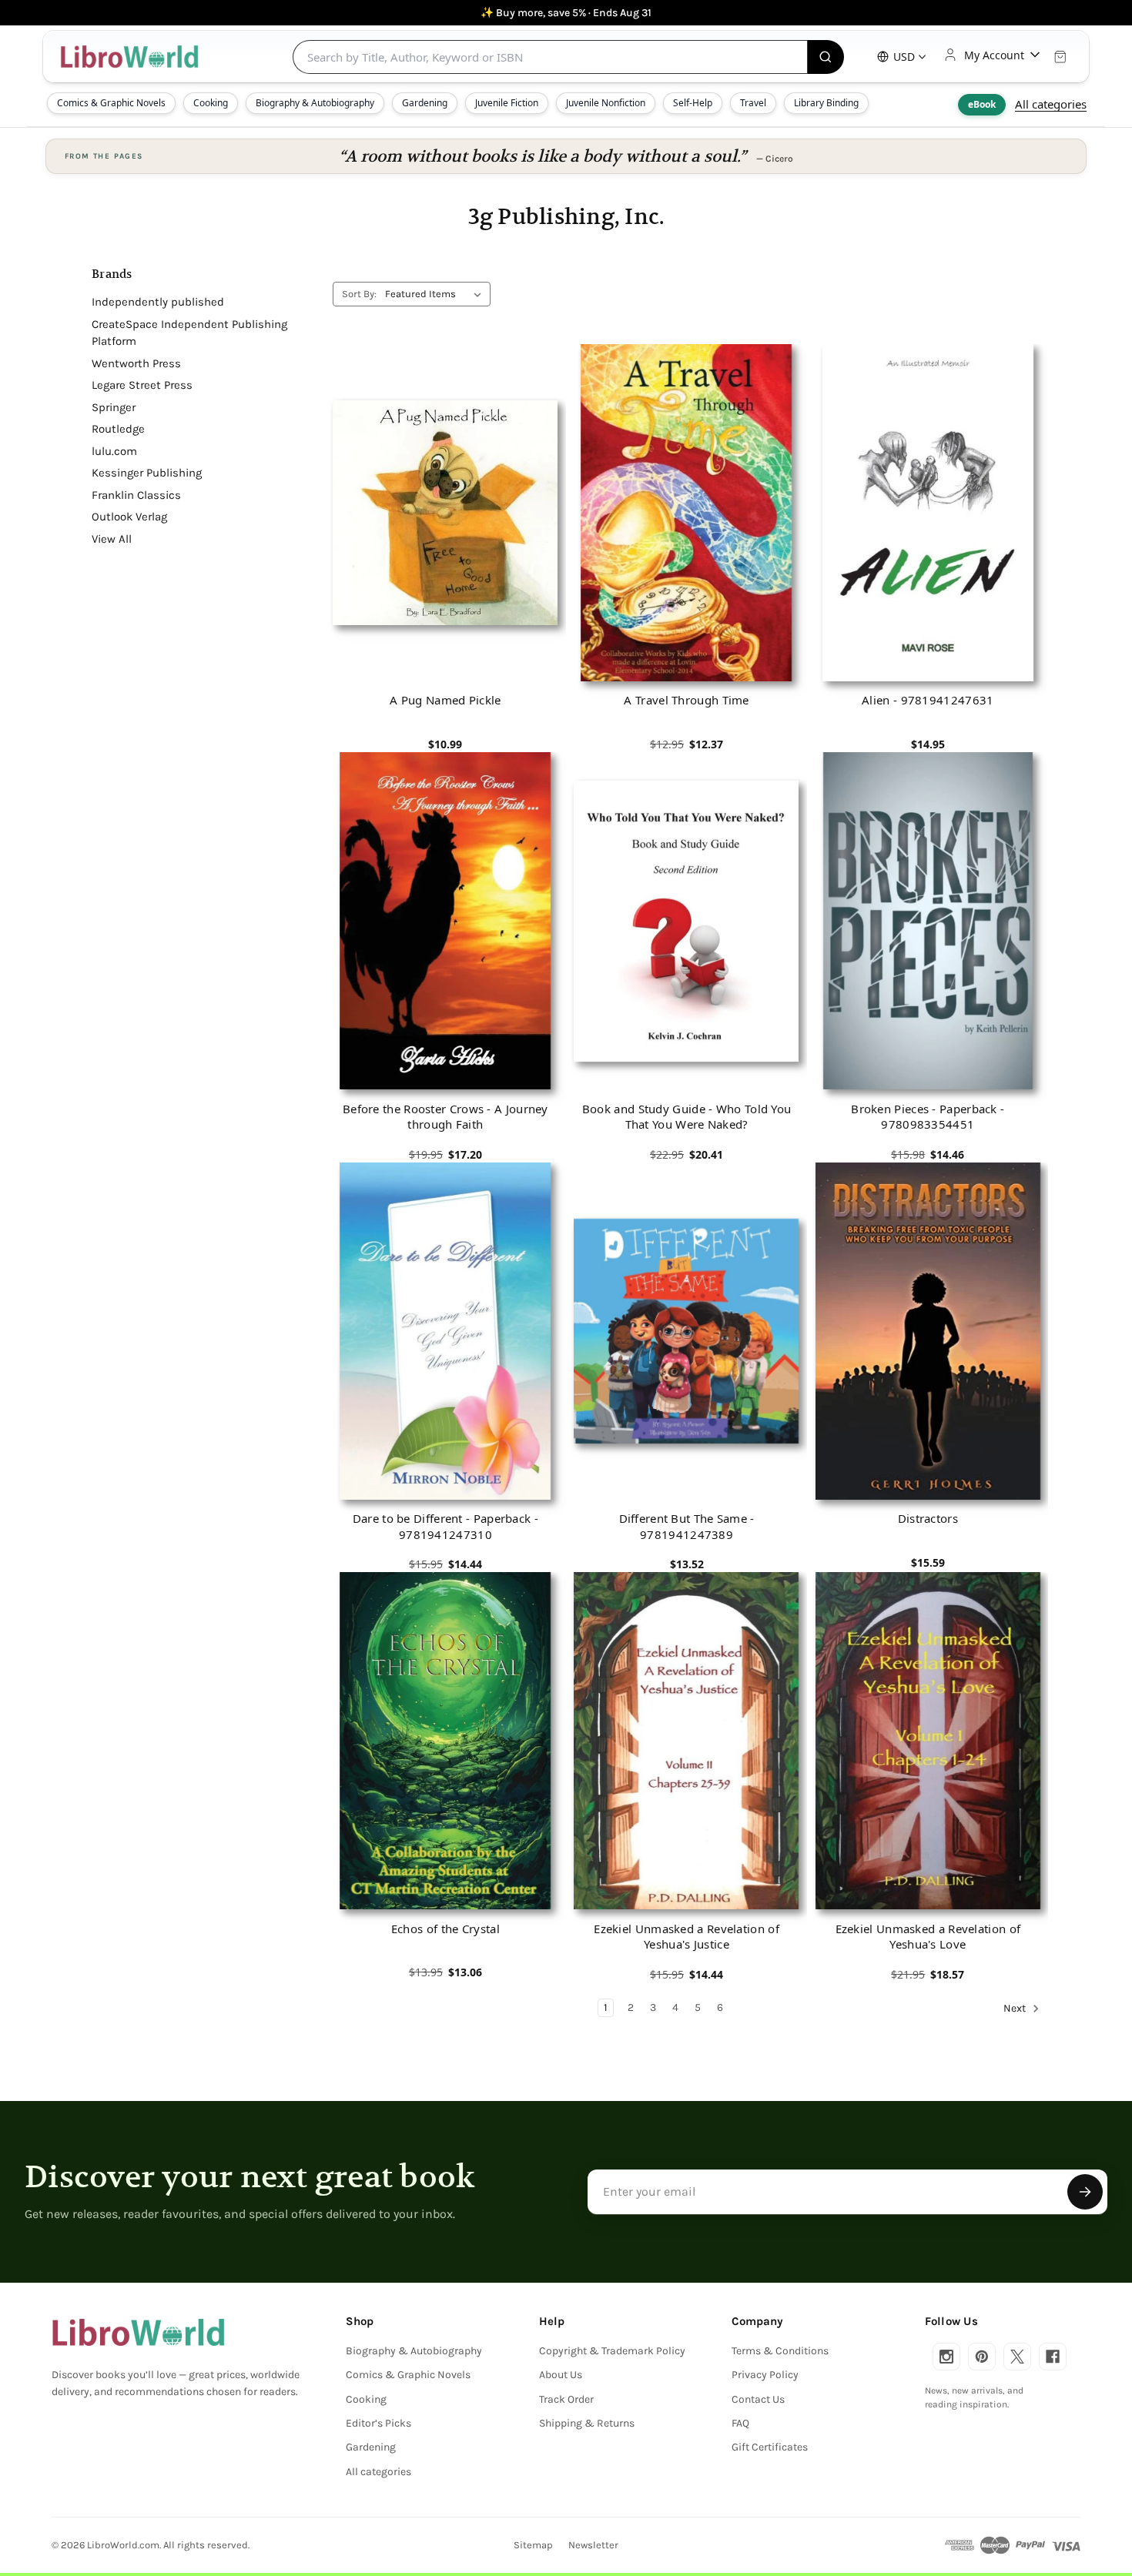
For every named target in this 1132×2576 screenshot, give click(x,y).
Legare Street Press (142, 385)
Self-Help (693, 103)
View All (112, 539)
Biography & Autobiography (315, 103)
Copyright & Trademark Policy (612, 2351)
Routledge (118, 429)
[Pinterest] (982, 2357)
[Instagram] (946, 2357)
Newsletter (593, 2545)
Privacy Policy (765, 2375)
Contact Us (758, 2399)
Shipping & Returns (587, 2423)
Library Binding (826, 103)
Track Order (566, 2399)
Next (1016, 2008)
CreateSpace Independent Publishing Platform (189, 333)
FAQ (740, 2423)
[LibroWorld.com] (138, 2333)
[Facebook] (1053, 2357)
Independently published (158, 302)
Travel (753, 103)
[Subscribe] (1085, 2192)
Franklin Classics (136, 495)
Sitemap (533, 2545)
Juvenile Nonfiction (606, 103)
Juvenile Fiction (507, 103)
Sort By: (359, 294)
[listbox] (436, 294)
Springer (114, 407)
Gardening (425, 103)
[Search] (826, 57)
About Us (561, 2375)
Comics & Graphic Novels (111, 103)
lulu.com (114, 451)
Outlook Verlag (129, 517)
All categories (1051, 104)
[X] (1017, 2357)
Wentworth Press (136, 363)
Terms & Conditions (780, 2351)
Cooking (211, 103)
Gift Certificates (770, 2447)
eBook (982, 104)
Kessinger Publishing (147, 473)
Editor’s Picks (378, 2423)
